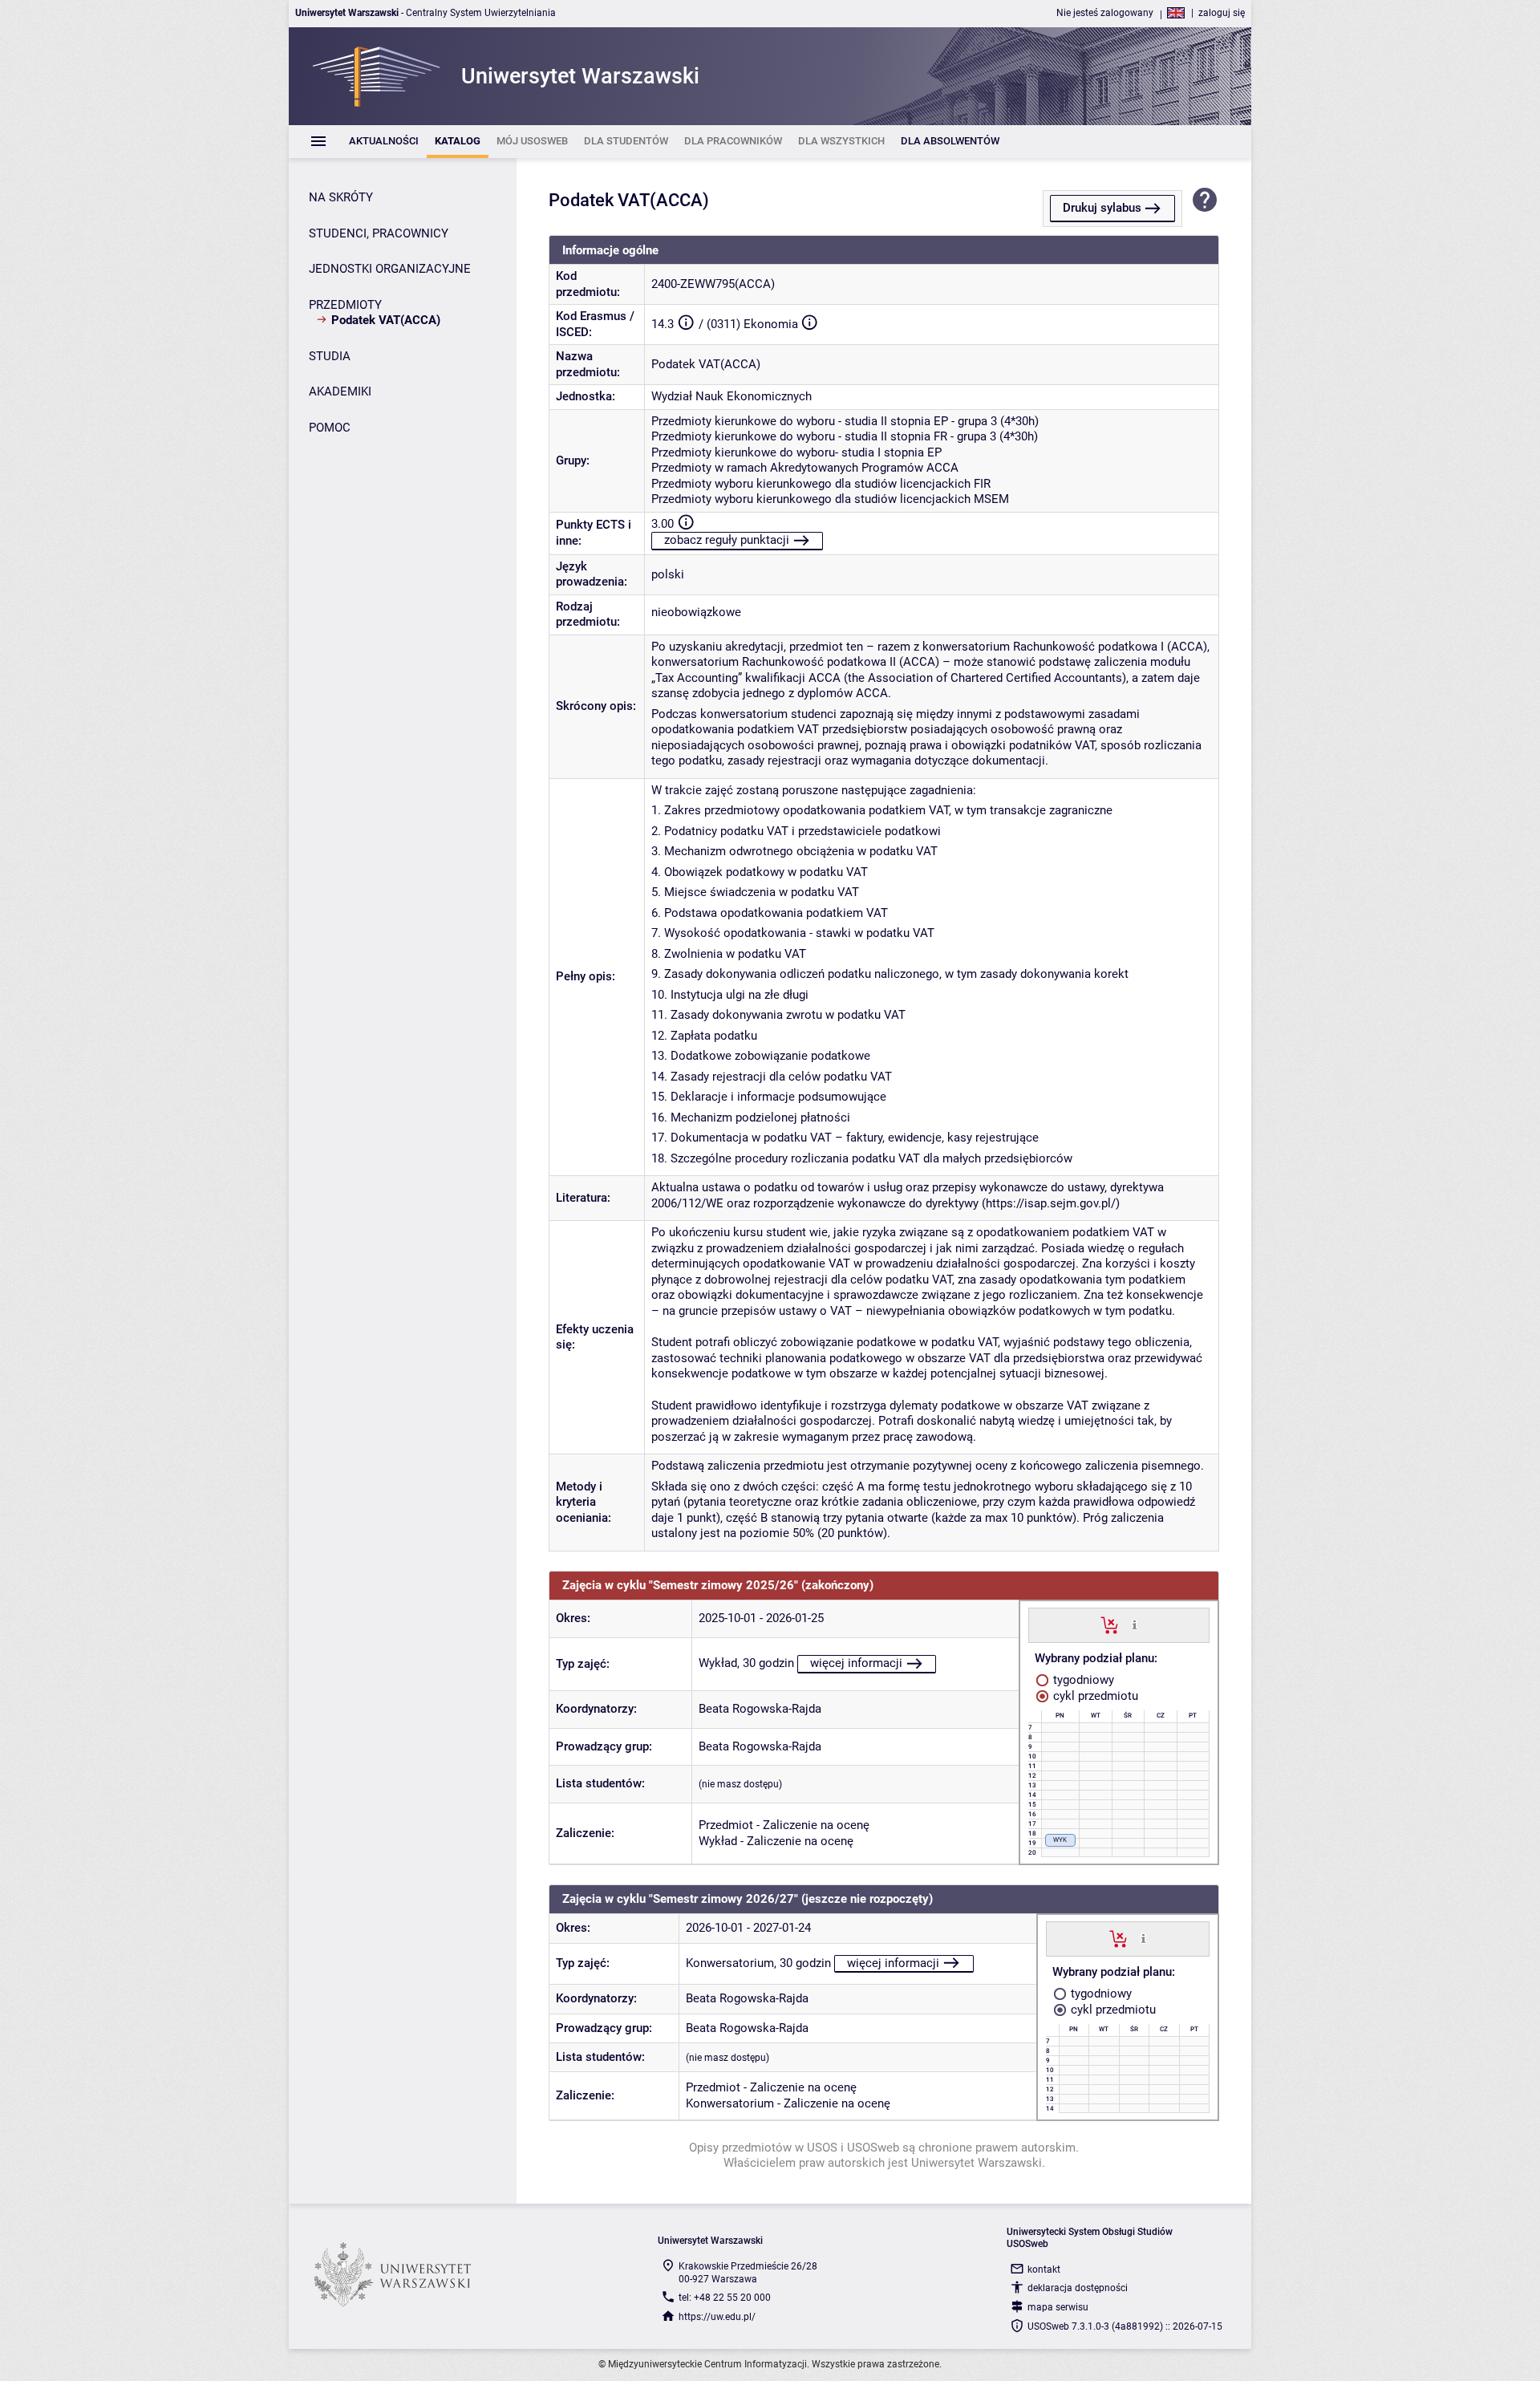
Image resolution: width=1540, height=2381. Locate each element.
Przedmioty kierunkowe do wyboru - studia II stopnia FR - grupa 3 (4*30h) (845, 436)
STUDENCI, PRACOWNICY (379, 233)
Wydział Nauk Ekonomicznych (731, 396)
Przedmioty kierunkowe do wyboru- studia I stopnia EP (796, 452)
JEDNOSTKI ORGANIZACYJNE (390, 269)
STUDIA (330, 356)
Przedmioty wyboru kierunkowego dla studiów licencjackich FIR (821, 484)
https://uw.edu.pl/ (717, 2317)
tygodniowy (1082, 1680)
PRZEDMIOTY (345, 305)
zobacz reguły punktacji (727, 540)
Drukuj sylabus (1102, 208)
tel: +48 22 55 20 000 (725, 2298)
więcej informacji (856, 1663)
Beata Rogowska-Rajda (760, 1709)
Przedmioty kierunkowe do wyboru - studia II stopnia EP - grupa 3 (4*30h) (845, 421)
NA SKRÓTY (341, 197)
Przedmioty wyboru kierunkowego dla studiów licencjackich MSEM (830, 499)
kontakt (1044, 2269)
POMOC (330, 428)
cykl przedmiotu (1094, 1696)
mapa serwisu (1058, 2307)
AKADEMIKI (340, 391)
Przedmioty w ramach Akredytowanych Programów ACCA (805, 468)
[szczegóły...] (1135, 1625)
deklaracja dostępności (1078, 2288)
